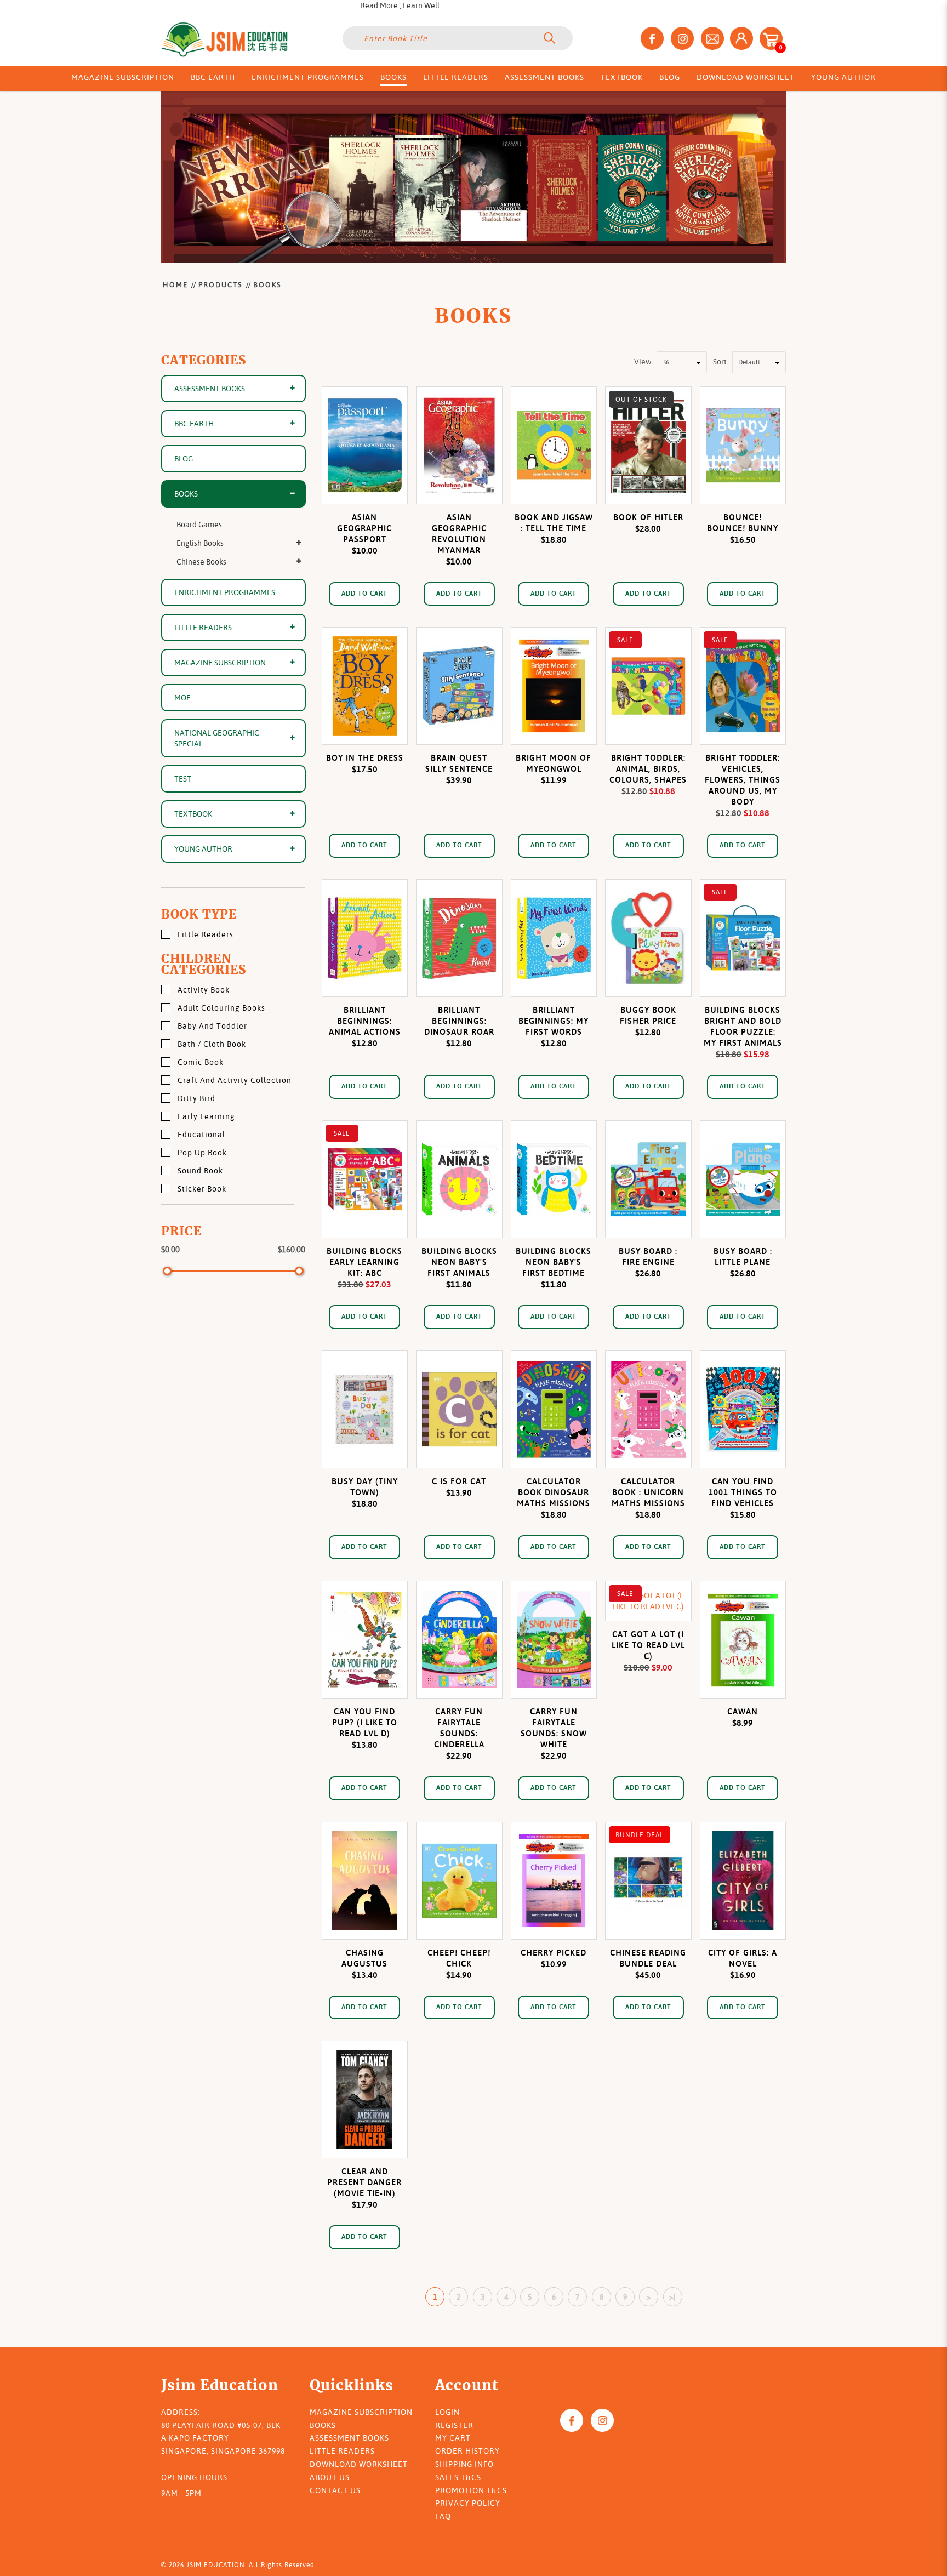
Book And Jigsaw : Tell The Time (554, 523)
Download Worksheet (359, 2464)
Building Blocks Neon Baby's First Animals (459, 1262)
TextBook (193, 814)
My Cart (453, 2438)
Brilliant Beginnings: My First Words (554, 1021)
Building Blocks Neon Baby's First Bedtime (554, 1262)
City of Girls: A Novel (743, 1958)
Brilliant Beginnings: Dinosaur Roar (459, 1021)
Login (447, 2412)
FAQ (443, 2516)
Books (323, 2425)
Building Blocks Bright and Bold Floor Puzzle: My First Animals (743, 1026)
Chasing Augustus (364, 1958)
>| (672, 2297)
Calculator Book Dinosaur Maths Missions (554, 1492)
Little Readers (203, 628)
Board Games (199, 525)
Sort (720, 362)
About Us (330, 2477)
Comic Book (201, 1062)
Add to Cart (364, 593)
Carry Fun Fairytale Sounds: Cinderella (459, 1728)
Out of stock (641, 399)
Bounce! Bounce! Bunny (743, 523)
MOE (182, 698)
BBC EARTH (194, 424)
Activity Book (204, 990)
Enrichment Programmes (225, 592)
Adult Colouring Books (221, 1008)
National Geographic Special (217, 738)
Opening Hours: (195, 2477)
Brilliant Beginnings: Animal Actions (365, 1021)
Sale (625, 640)
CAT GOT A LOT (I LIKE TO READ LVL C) (648, 1645)
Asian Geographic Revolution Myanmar (459, 534)
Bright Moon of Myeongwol (554, 763)
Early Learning (206, 1116)
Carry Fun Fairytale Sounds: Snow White (554, 1728)
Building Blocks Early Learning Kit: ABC (364, 1262)
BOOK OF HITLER (648, 517)
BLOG (184, 459)
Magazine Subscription (220, 663)
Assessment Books (349, 2438)
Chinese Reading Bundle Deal (648, 1958)
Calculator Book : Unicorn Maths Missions (648, 1492)
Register (454, 2425)
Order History (467, 2451)
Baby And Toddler (212, 1026)
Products (221, 284)
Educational (201, 1135)
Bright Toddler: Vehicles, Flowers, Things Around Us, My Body (743, 780)
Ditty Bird (196, 1098)
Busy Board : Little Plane (743, 1256)
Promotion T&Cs (471, 2490)
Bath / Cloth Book (212, 1044)
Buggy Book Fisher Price (648, 1015)
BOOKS (267, 284)
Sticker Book (202, 1189)
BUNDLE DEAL (640, 1835)
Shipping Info (464, 2464)
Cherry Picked (554, 1953)
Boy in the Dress (365, 758)
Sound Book (200, 1171)
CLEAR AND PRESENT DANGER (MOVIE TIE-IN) (364, 2182)
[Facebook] (572, 2420)
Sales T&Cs (458, 2477)
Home (175, 284)
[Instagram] (602, 2420)
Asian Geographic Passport (364, 528)
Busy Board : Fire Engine (648, 1256)
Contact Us (335, 2490)
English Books (200, 543)
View (643, 362)
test (183, 779)
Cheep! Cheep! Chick (459, 1958)
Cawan (743, 1711)
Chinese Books (201, 562)
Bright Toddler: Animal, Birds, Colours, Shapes (648, 769)
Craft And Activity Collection (235, 1080)
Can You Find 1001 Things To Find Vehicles (743, 1492)
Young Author (203, 849)
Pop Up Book (202, 1153)
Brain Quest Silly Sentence (459, 763)
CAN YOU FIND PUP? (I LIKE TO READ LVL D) (365, 1722)
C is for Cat (459, 1481)
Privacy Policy (468, 2503)
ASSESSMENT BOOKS (210, 389)
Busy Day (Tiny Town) (365, 1487)
